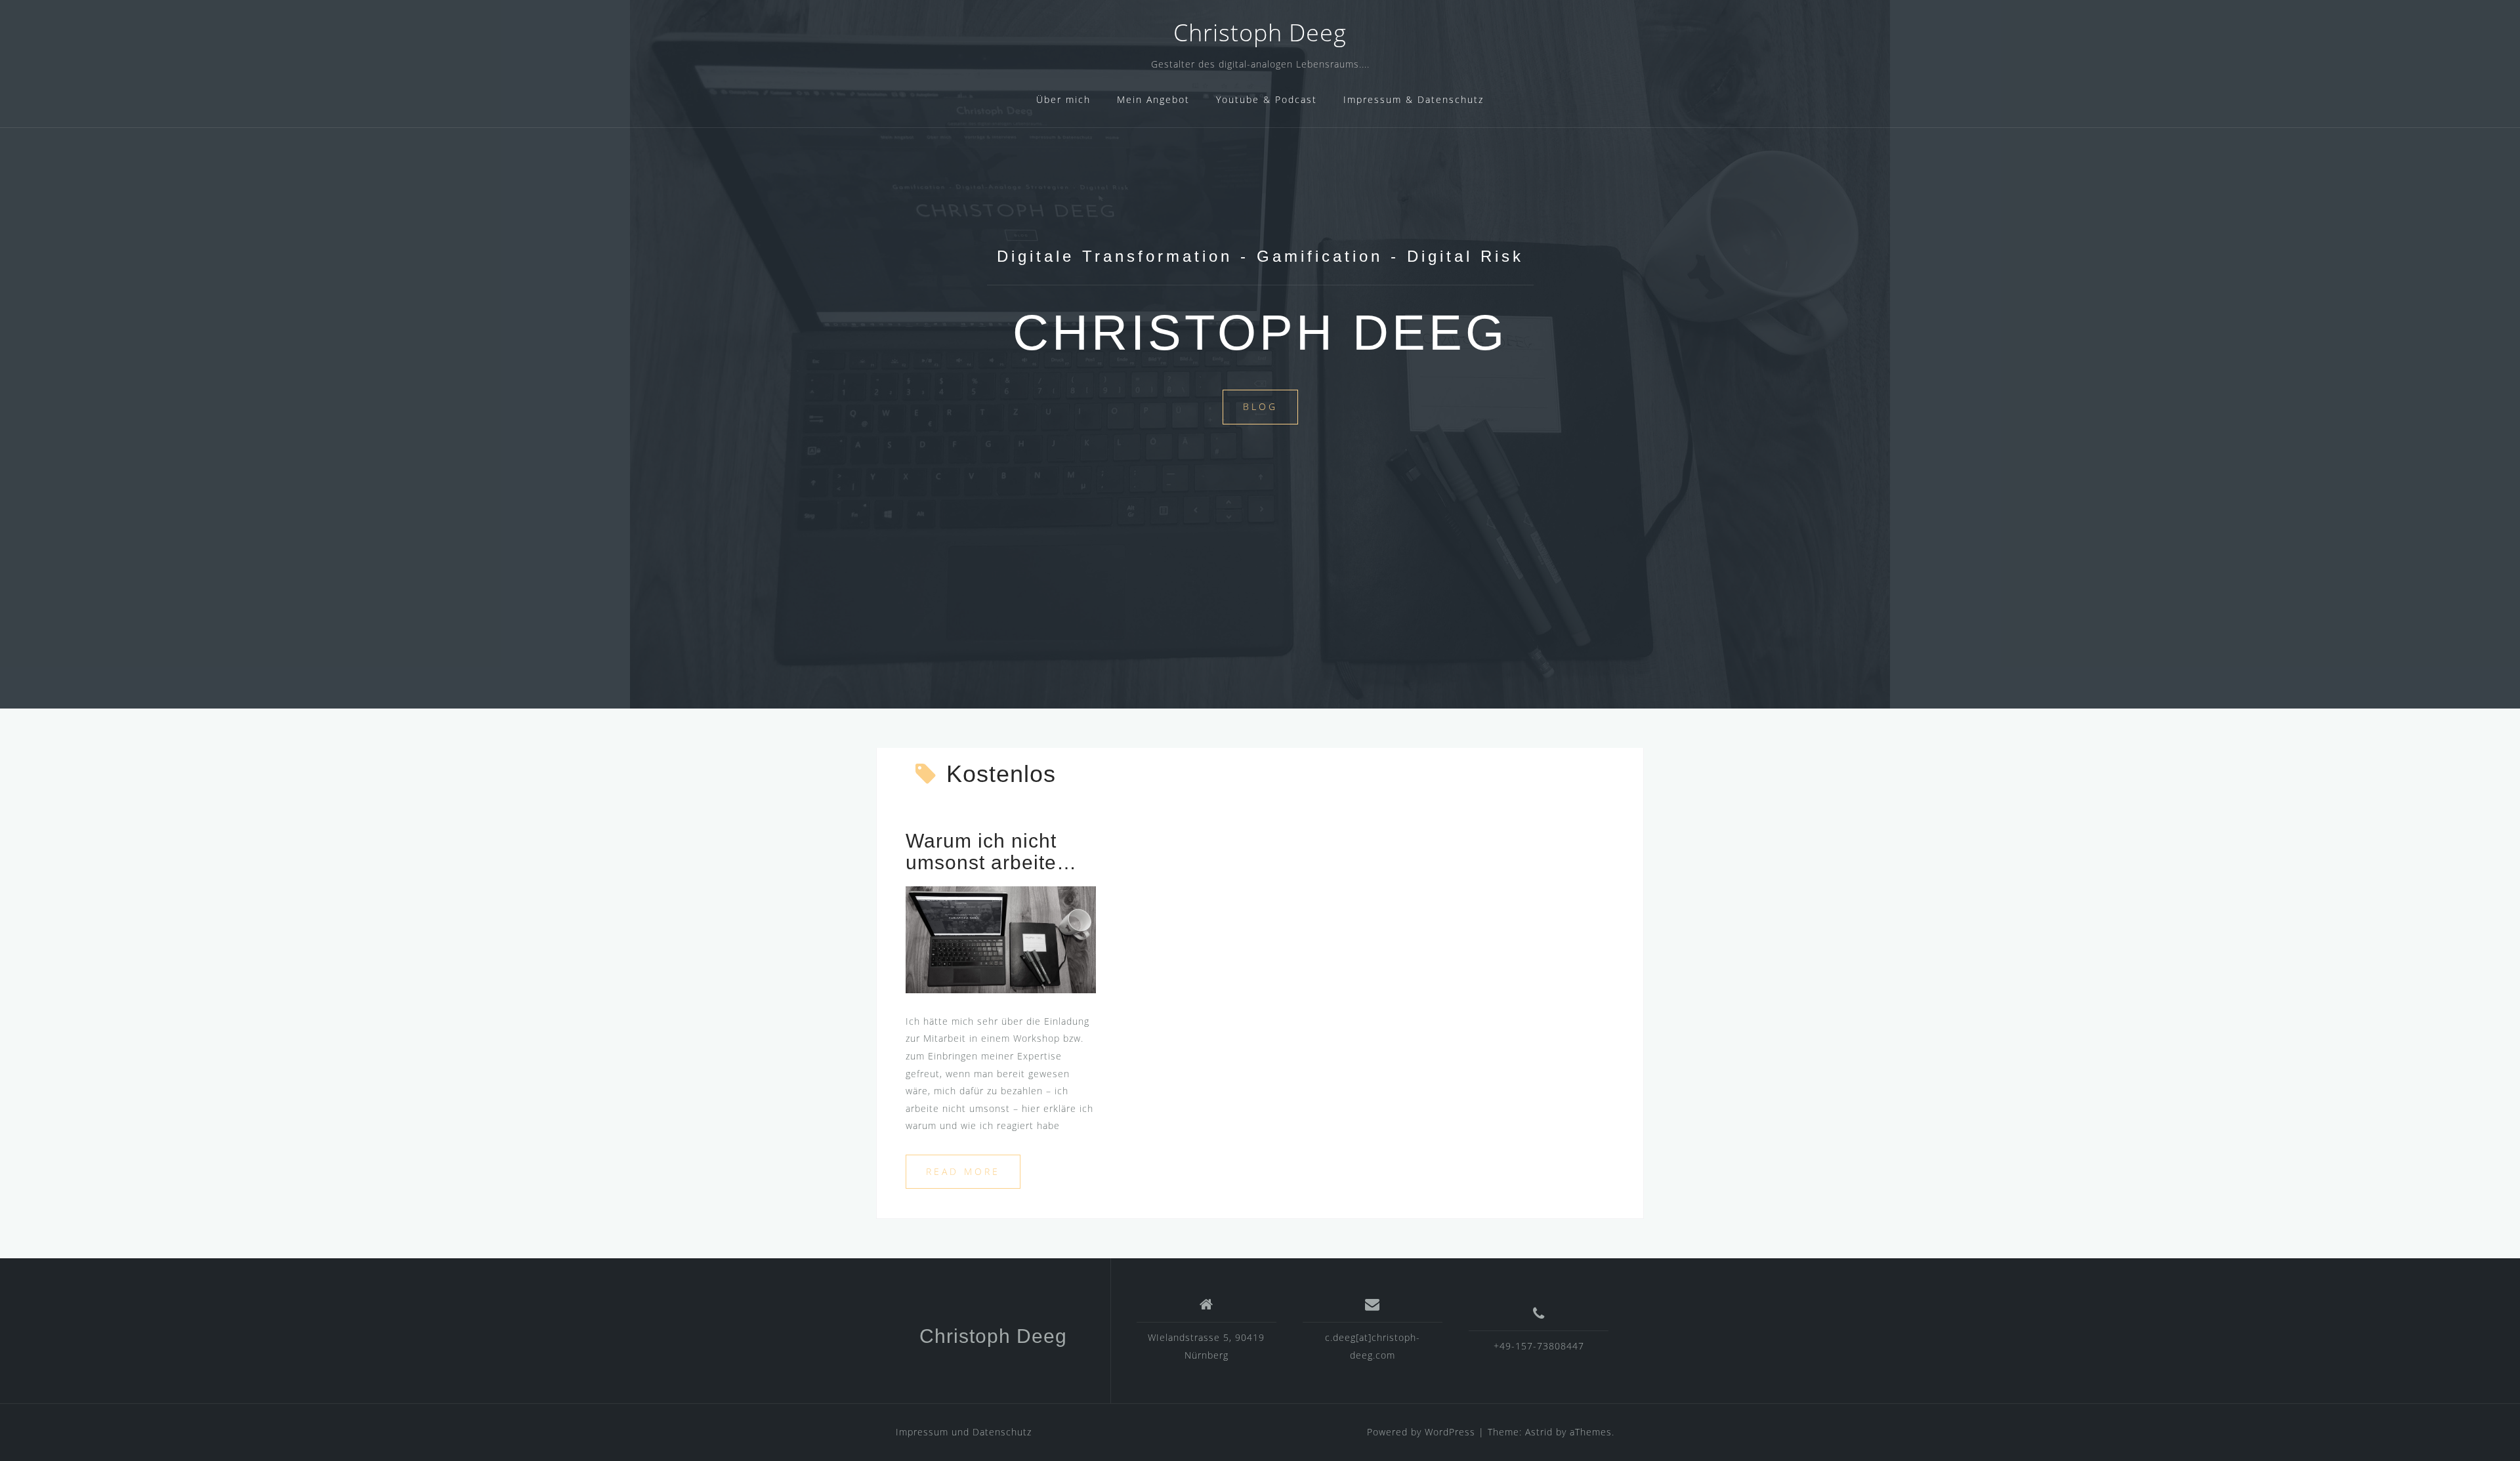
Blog (1260, 406)
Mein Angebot (1153, 99)
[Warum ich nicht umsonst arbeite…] (1001, 938)
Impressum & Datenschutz (1414, 99)
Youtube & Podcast (1267, 99)
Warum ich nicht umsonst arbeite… (991, 852)
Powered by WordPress (1421, 1432)
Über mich (1063, 99)
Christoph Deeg (1260, 32)
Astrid (1539, 1432)
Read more (963, 1171)
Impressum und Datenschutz (964, 1432)
